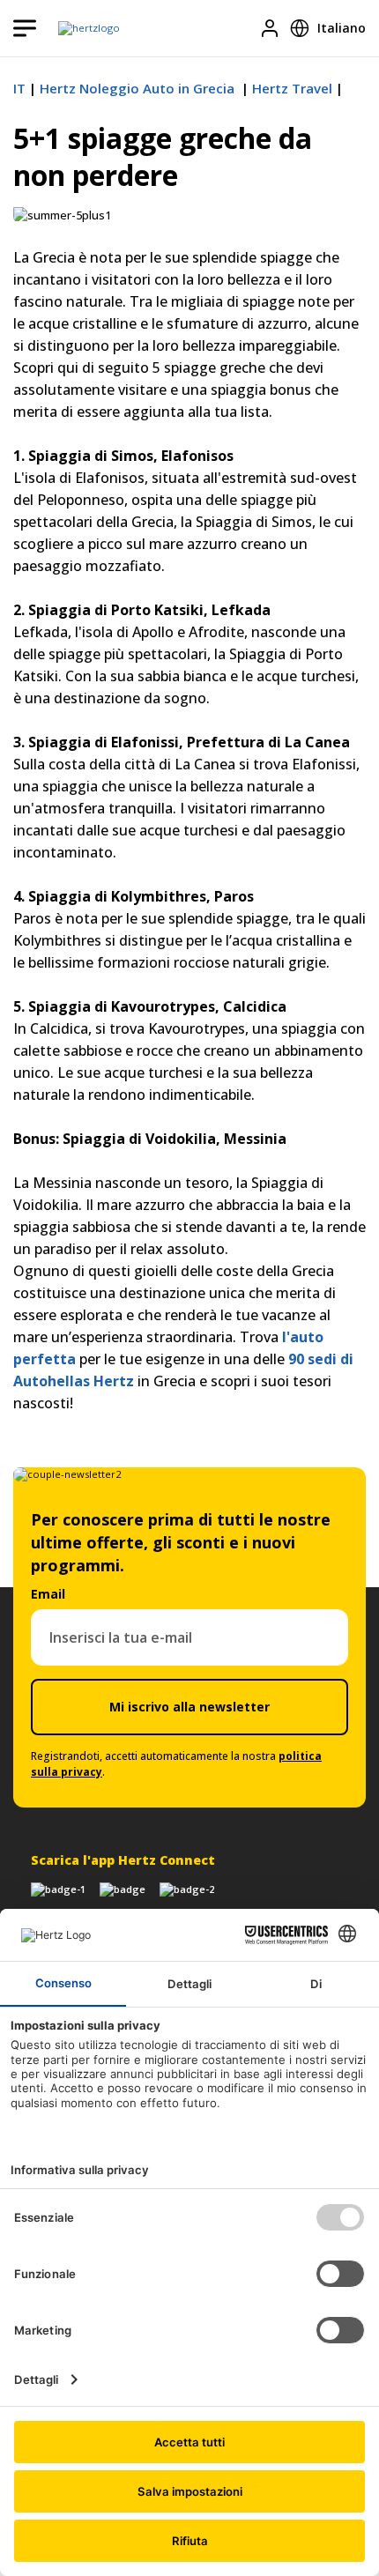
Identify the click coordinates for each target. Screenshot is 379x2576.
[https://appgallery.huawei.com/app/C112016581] (187, 1889)
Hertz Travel (292, 88)
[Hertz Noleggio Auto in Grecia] (89, 28)
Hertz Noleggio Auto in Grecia (139, 88)
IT (19, 88)
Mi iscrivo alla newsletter (189, 1707)
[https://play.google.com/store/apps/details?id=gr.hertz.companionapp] (123, 1889)
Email (48, 1594)
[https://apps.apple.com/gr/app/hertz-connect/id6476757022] (58, 1889)
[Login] (270, 28)
